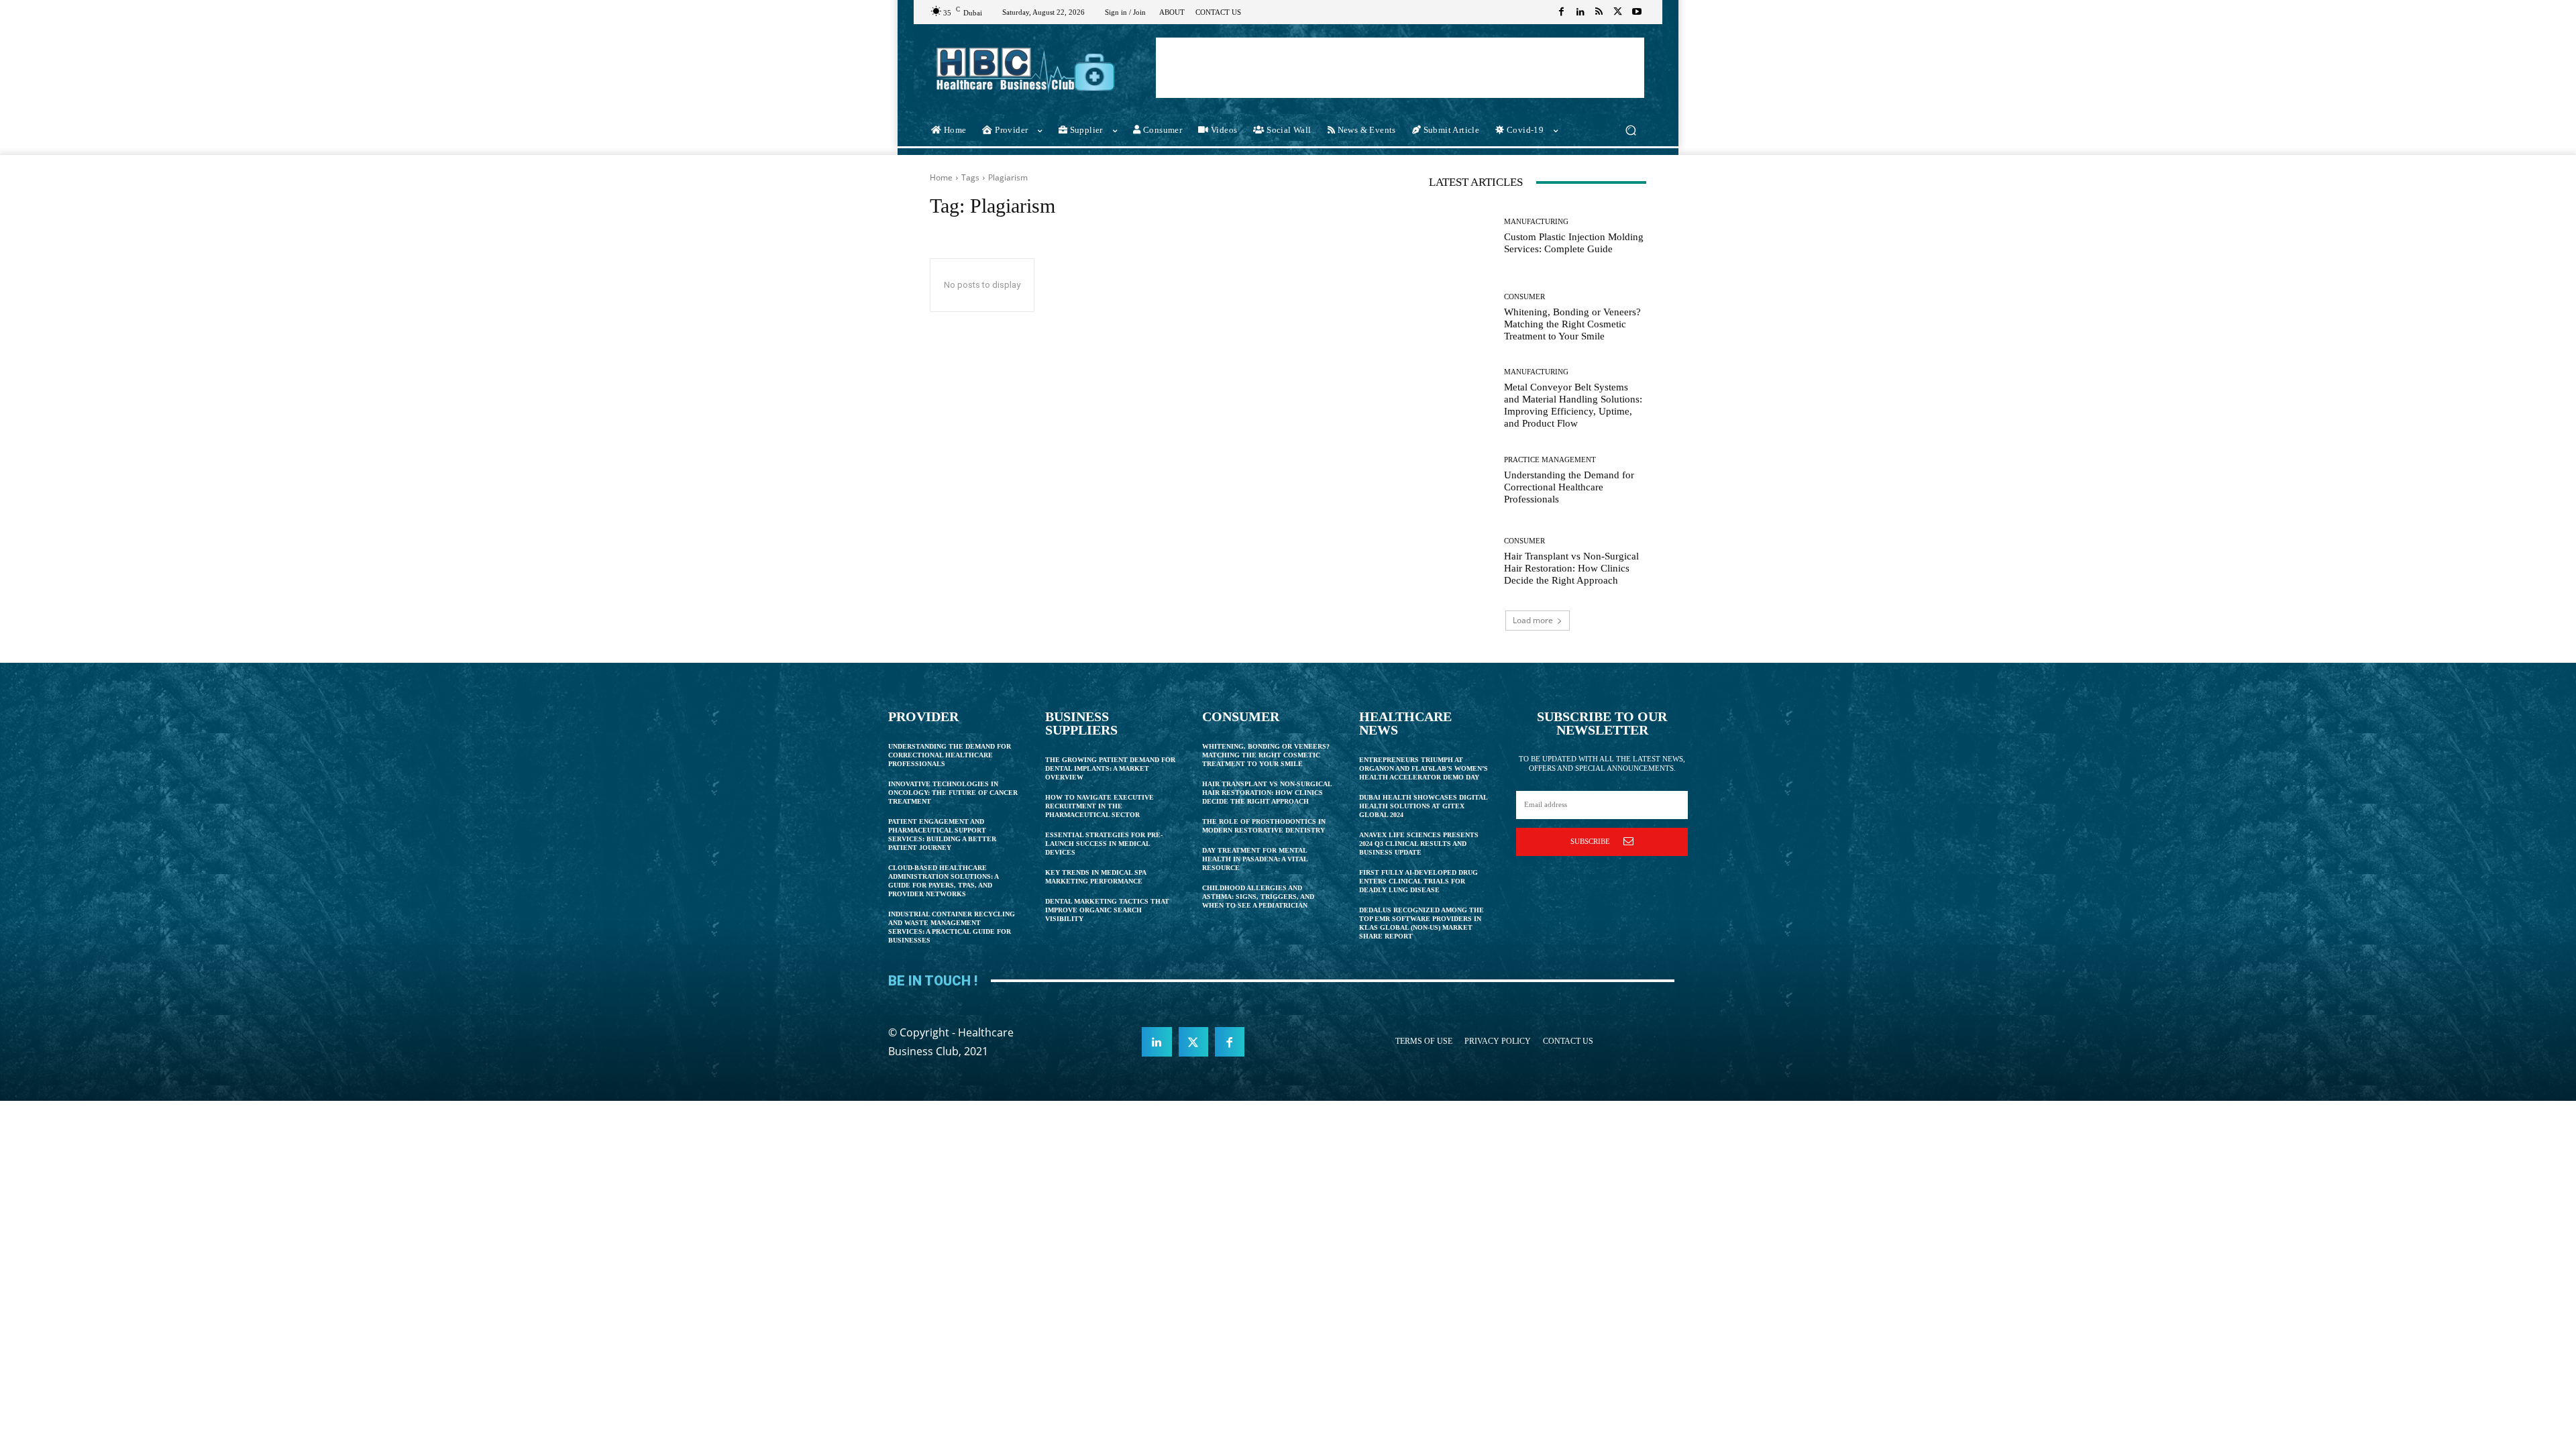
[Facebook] (1562, 12)
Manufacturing (1536, 222)
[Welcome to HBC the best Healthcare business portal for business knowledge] (1026, 69)
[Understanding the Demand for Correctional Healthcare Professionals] (1461, 481)
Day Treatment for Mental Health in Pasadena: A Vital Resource (1255, 859)
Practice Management (1550, 460)
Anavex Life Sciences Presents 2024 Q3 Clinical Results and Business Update (1419, 844)
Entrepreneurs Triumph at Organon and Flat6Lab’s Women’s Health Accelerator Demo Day (1424, 768)
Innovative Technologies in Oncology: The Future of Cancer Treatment (953, 793)
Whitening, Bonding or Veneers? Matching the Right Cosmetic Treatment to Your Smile (1572, 324)
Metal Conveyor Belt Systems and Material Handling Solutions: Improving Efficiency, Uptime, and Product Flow (1573, 405)
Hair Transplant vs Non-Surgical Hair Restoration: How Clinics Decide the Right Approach (1571, 568)
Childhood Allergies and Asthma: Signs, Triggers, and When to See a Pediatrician (1258, 897)
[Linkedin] (1580, 12)
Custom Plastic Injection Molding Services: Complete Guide (1574, 243)
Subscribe (1590, 841)
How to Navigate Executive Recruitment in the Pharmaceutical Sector (1099, 806)
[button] (1630, 130)
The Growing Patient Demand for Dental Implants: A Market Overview (1110, 768)
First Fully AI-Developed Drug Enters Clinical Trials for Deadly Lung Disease (1418, 881)
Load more (1533, 620)
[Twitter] (1618, 12)
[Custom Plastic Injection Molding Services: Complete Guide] (1461, 236)
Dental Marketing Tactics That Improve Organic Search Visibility (1107, 910)
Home (941, 177)
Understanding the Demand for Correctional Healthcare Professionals (1569, 487)
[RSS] (1599, 12)
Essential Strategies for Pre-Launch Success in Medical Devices (1104, 844)
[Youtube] (1637, 12)
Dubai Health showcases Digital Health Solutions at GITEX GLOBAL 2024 (1424, 806)
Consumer (1524, 297)
